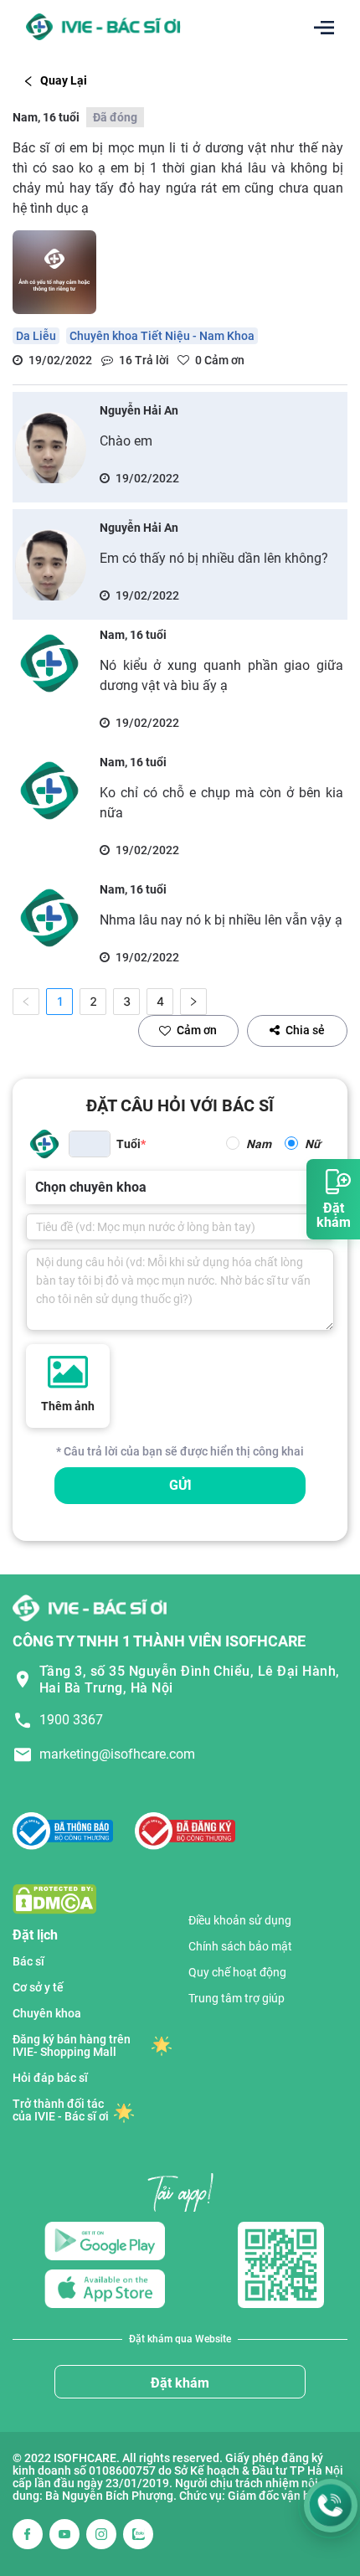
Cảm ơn (197, 1030)
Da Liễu (36, 336)
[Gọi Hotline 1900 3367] (331, 2506)
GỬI (180, 1485)
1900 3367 (71, 1720)
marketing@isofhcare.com (117, 1754)
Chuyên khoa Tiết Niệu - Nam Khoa (162, 336)
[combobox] (37, 1188)
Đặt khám (180, 2383)
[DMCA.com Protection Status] (54, 1898)
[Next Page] (193, 1002)
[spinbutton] (90, 1144)
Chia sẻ (305, 1030)
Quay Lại (64, 80)
